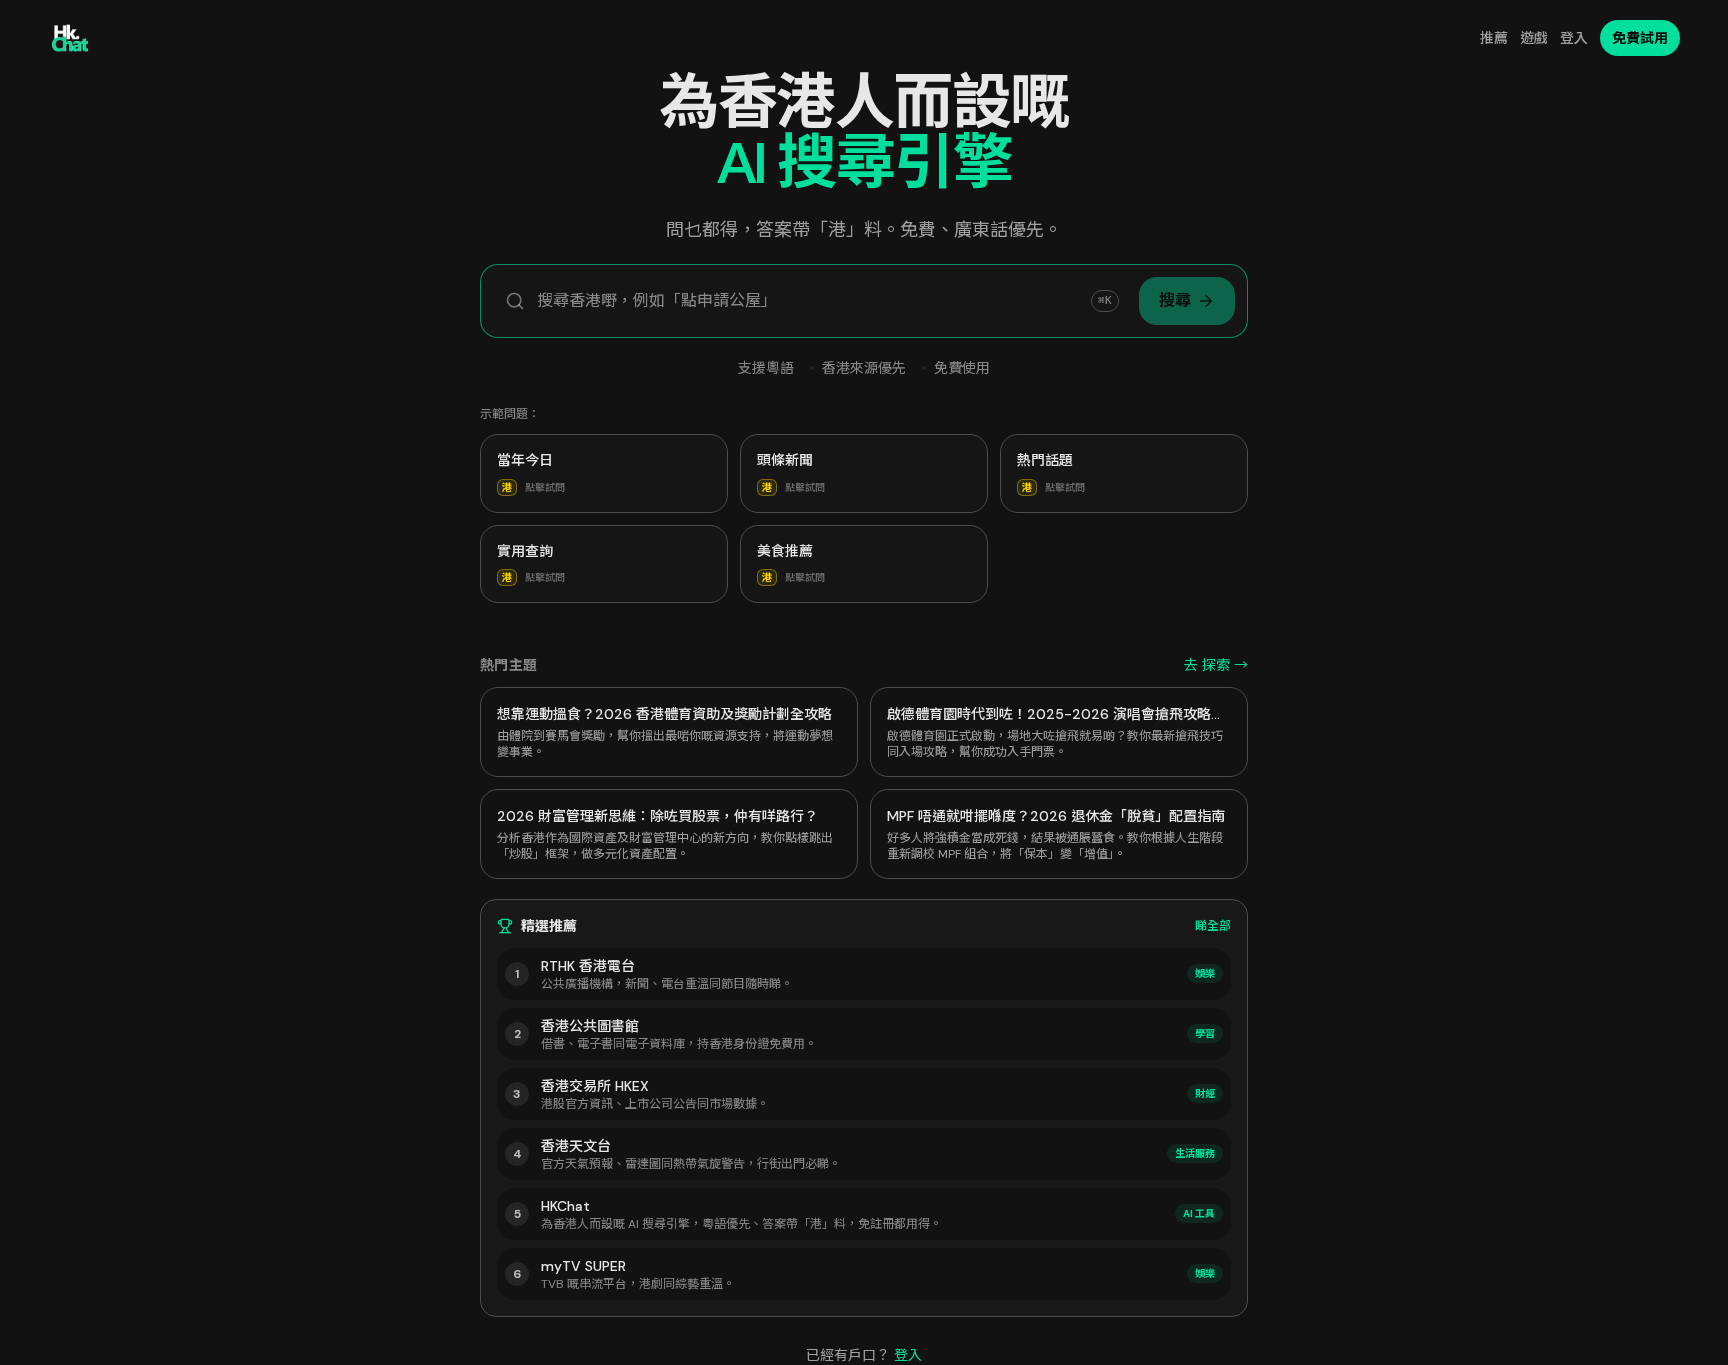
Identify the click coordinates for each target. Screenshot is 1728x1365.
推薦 (1494, 38)
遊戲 (1534, 38)
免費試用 (1640, 38)
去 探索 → (1216, 665)
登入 (1574, 38)
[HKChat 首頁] (70, 38)
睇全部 (1213, 926)
